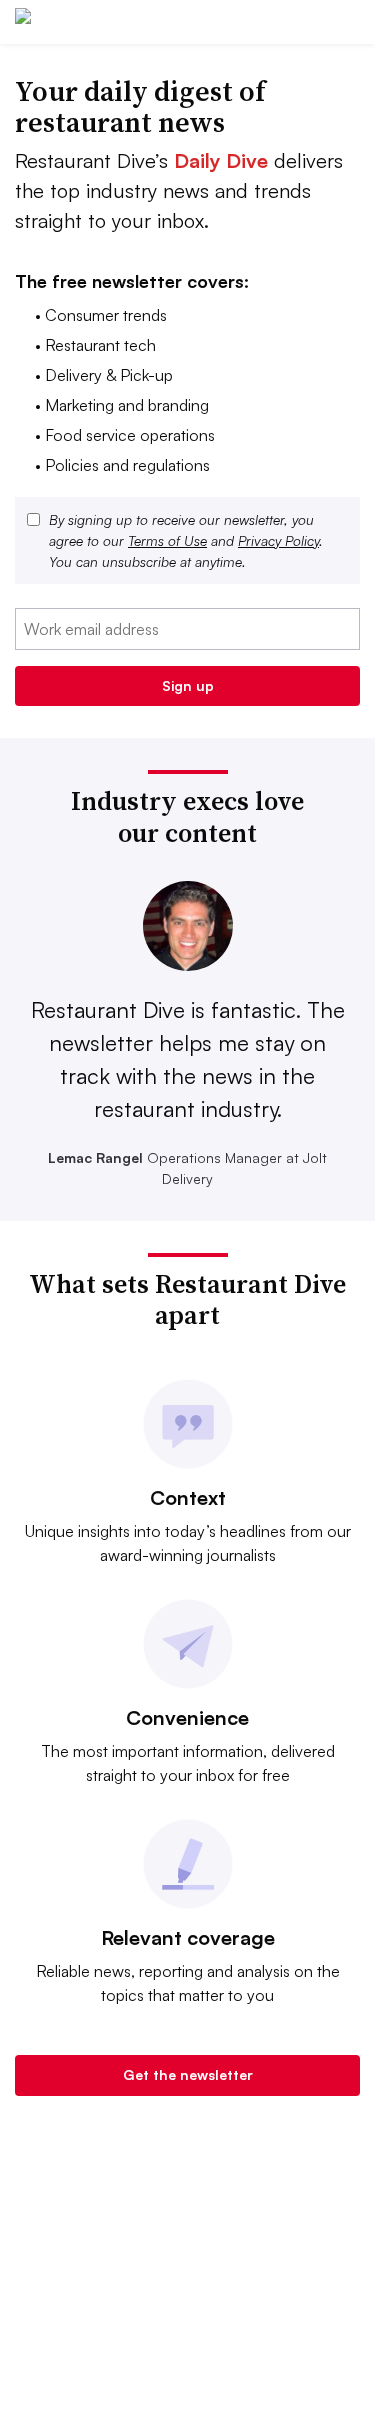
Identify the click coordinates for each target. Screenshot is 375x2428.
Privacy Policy (278, 540)
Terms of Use (167, 540)
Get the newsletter (188, 2074)
